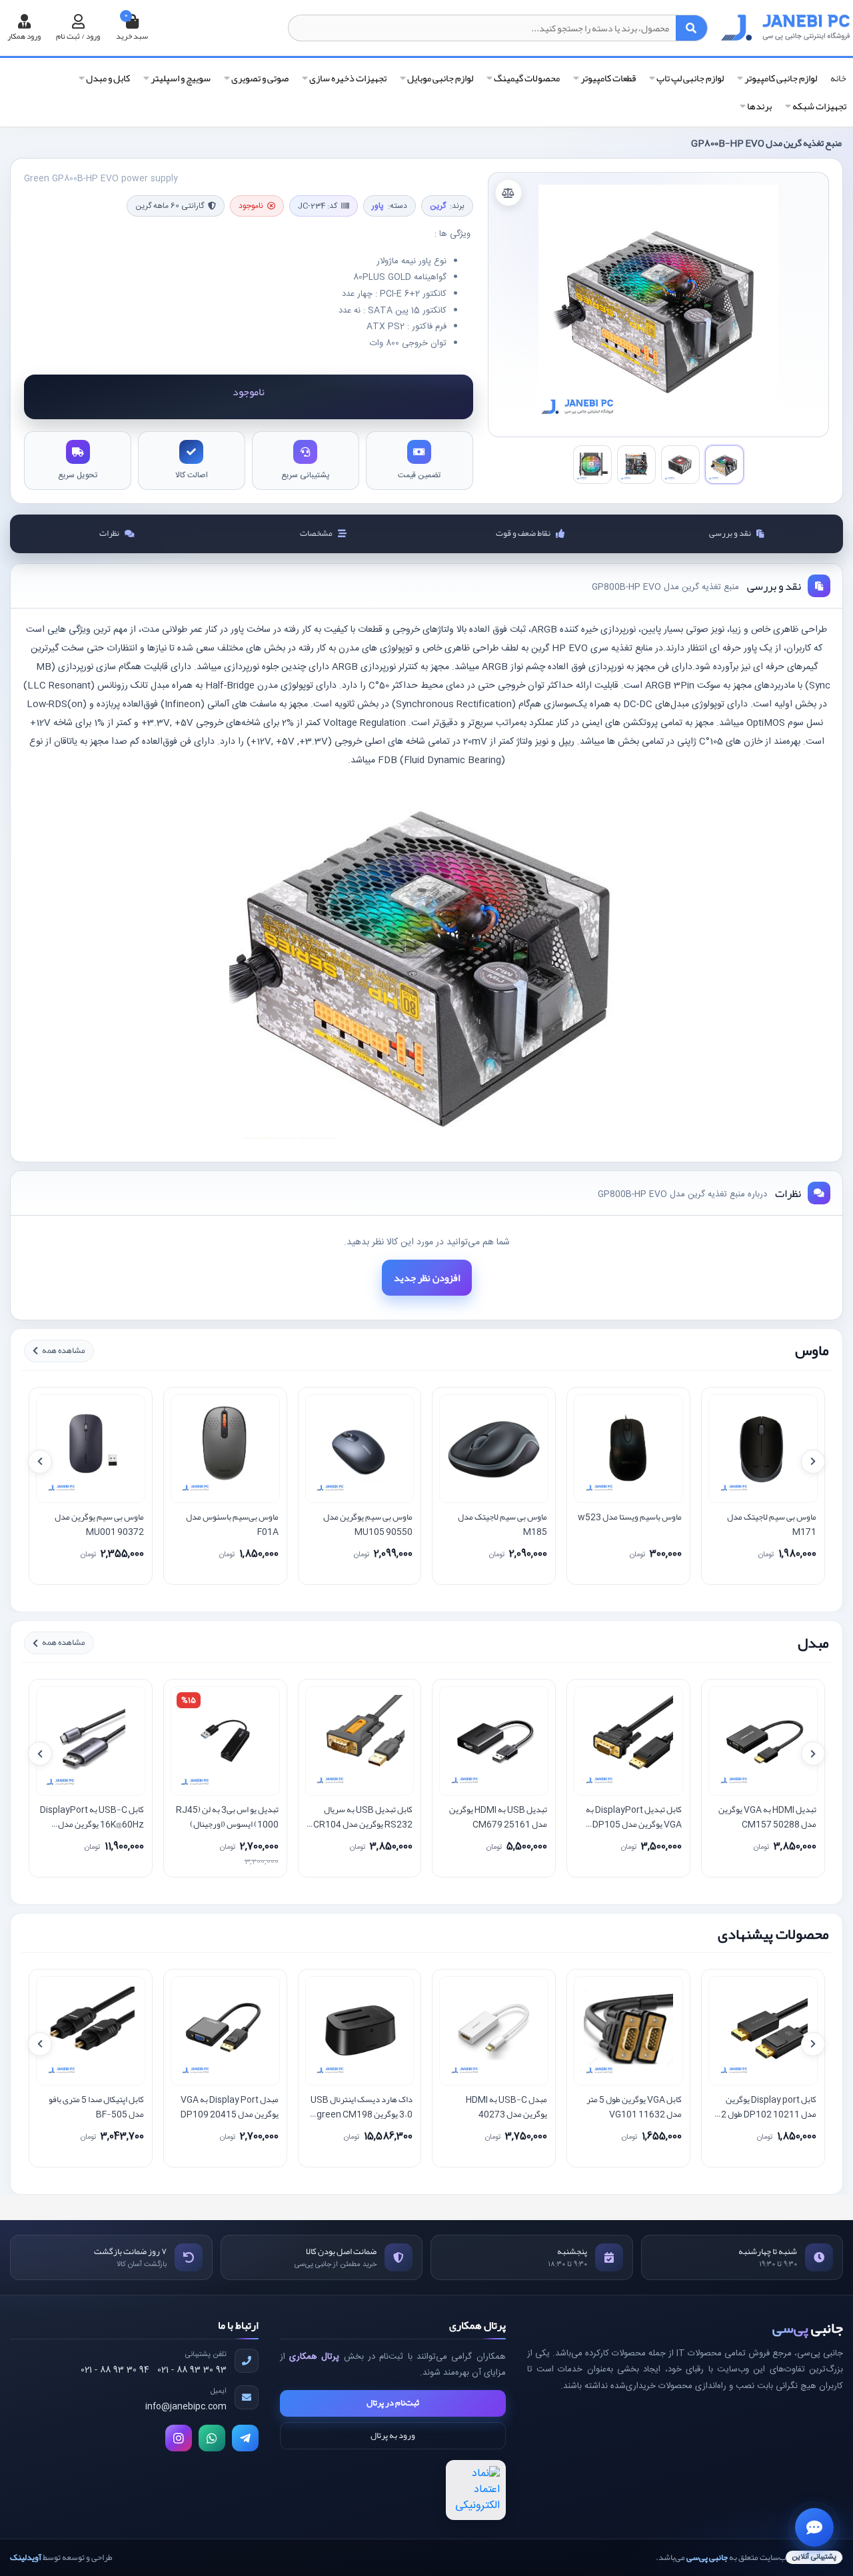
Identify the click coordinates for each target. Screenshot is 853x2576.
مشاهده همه (64, 1350)
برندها (759, 106)
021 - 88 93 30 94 (115, 2370)
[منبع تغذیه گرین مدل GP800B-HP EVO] (658, 305)
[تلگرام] (245, 2438)
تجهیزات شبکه (819, 106)
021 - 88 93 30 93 (192, 2370)
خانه (838, 79)
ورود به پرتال (393, 2435)
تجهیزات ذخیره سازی (347, 78)
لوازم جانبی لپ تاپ (689, 78)
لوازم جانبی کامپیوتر (780, 78)
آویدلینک (26, 2557)
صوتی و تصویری (259, 78)
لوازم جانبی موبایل (439, 78)
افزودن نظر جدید (427, 1278)
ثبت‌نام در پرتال (393, 2403)
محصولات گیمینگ (526, 78)
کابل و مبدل (107, 78)
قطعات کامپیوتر (607, 78)
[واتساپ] (212, 2438)
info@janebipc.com (186, 2407)
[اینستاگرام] (179, 2438)
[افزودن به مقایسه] (508, 193)
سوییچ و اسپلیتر (180, 78)
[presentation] (40, 1462)
